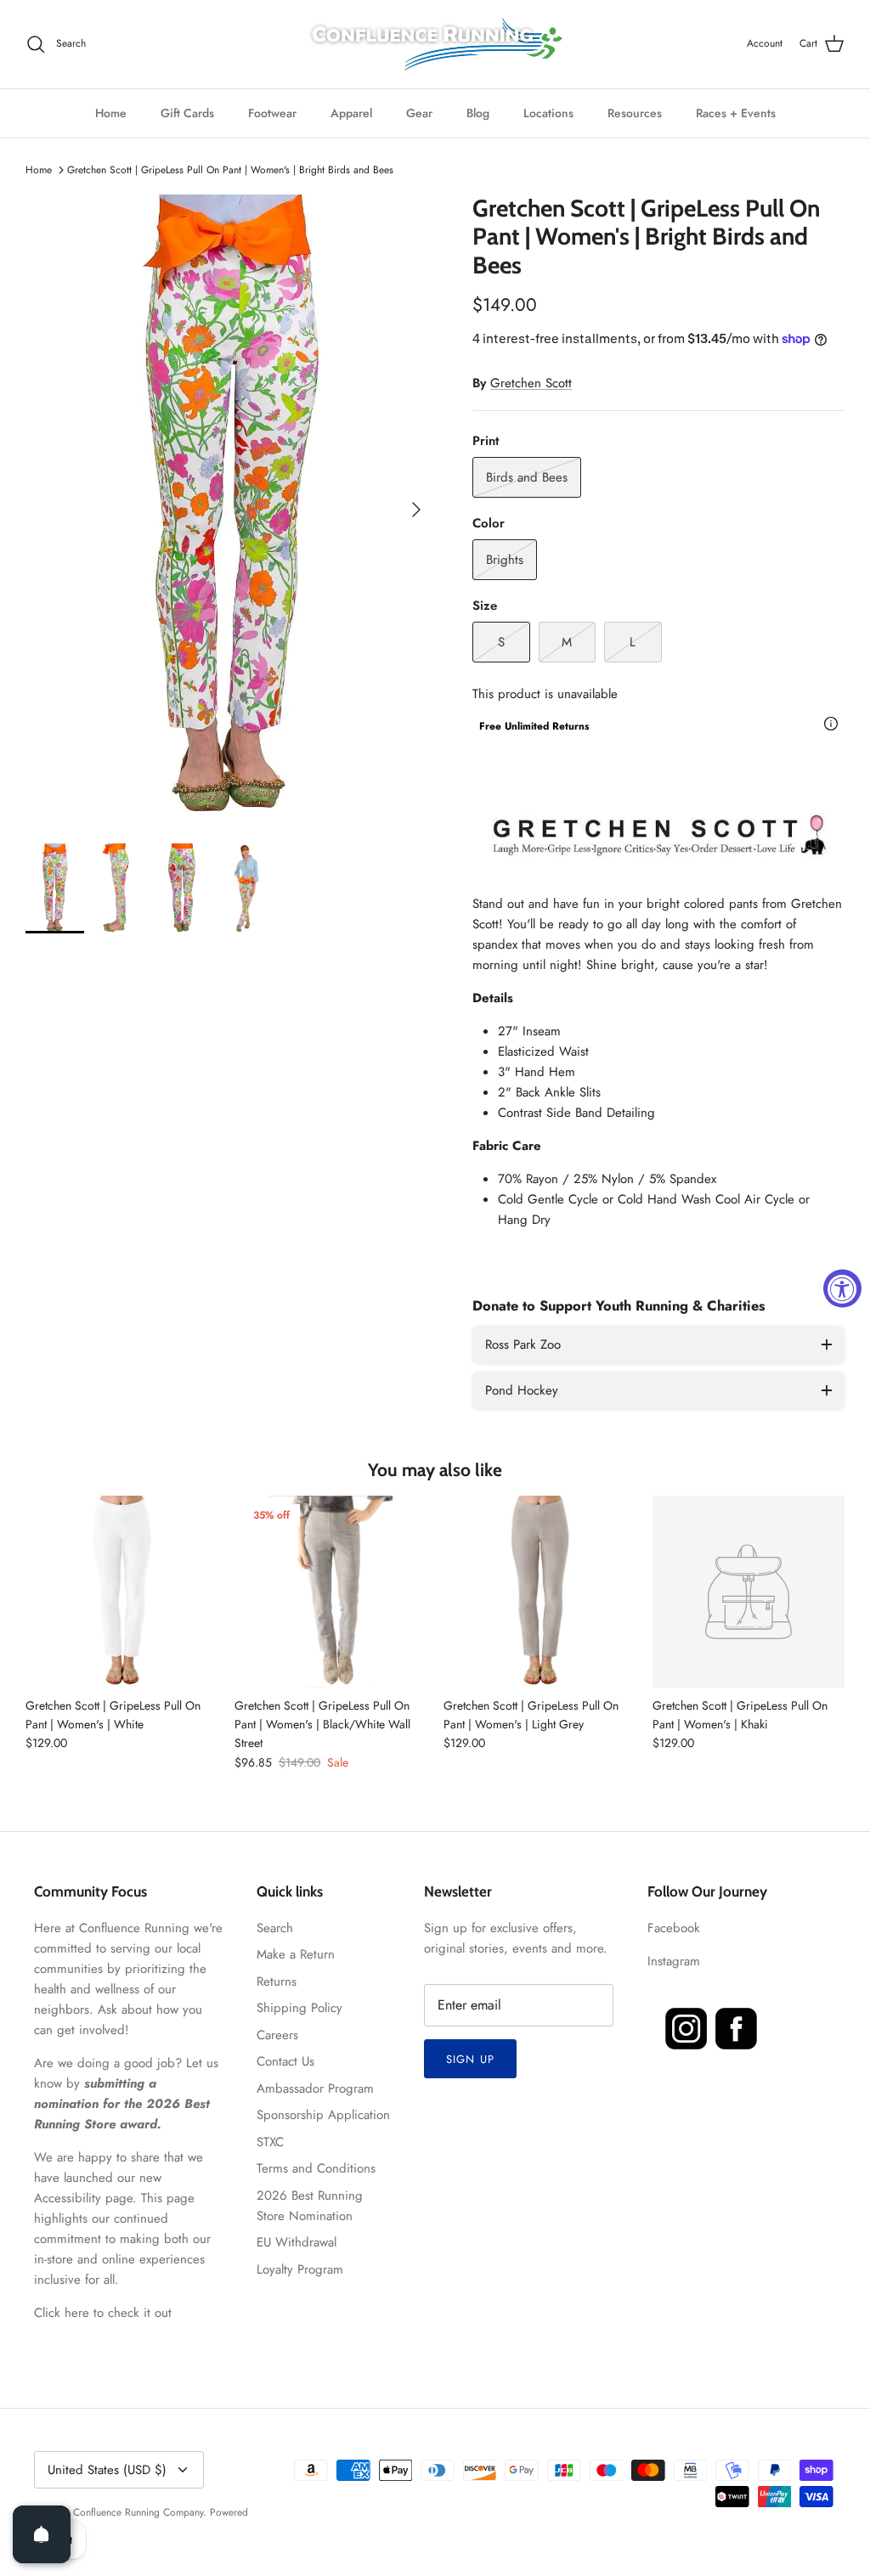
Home (111, 113)
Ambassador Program (315, 2088)
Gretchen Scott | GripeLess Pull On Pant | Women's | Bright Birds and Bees (230, 170)
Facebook (674, 1928)
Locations (548, 113)
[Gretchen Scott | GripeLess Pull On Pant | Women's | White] (121, 1592)
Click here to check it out (103, 2313)
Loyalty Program (300, 2269)
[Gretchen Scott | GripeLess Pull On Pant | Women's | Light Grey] (540, 1592)
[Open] (42, 2534)
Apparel (351, 113)
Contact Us (285, 2061)
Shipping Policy (299, 2008)
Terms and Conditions (316, 2168)
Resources (635, 113)
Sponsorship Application (323, 2115)
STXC (270, 2142)
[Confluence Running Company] (435, 44)
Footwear (272, 113)
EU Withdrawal (297, 2242)
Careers (277, 2035)
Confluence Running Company (138, 2512)
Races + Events (736, 113)
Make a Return (296, 1954)
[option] (230, 510)
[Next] (416, 510)
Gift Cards (187, 113)
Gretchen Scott (531, 383)
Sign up (470, 2059)
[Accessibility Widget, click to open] (842, 1288)
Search (275, 1928)
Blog (478, 113)
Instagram (674, 1961)
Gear (419, 113)
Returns (277, 1981)
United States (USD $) (107, 2470)
